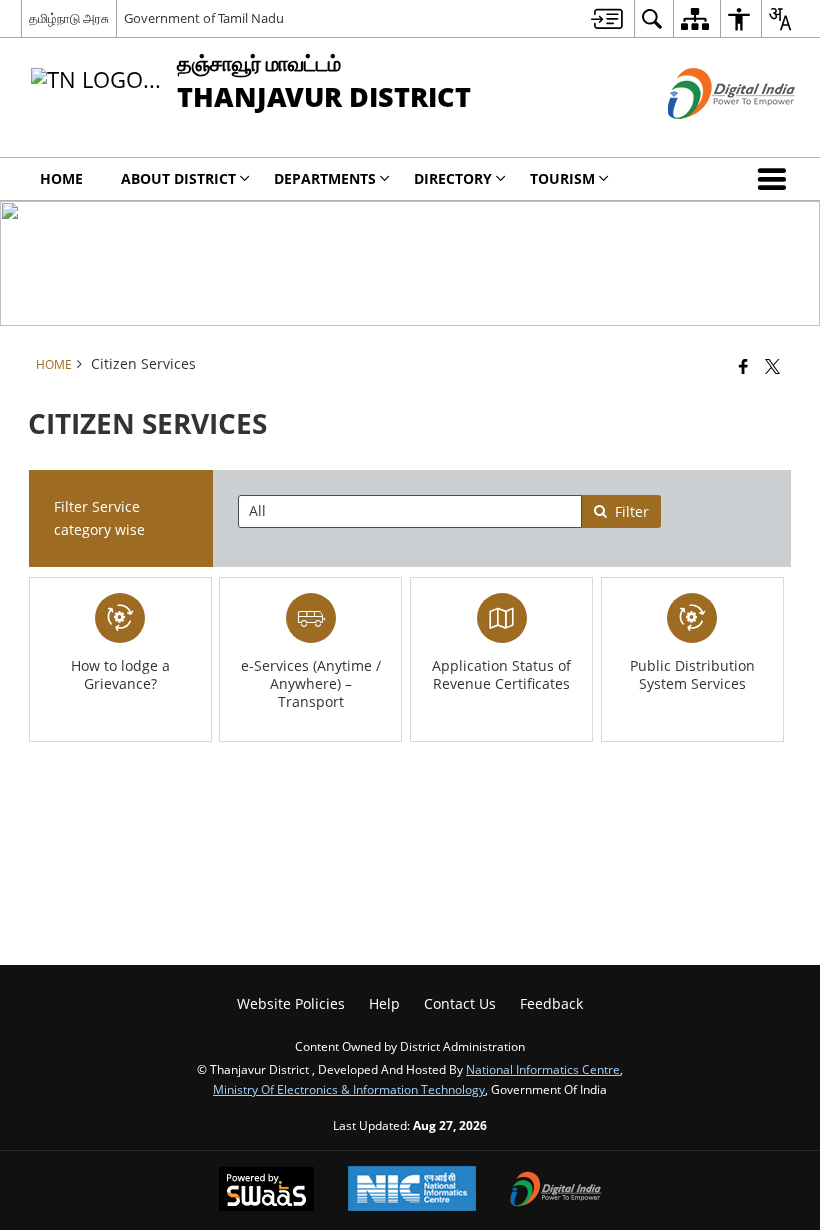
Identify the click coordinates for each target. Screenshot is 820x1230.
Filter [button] (632, 511)
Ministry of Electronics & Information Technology (349, 1089)
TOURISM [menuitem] (562, 178)
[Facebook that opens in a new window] (743, 366)
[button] (776, 179)
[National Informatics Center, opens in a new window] (412, 1190)
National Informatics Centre (543, 1069)
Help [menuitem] (384, 1003)
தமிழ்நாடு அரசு (69, 18)
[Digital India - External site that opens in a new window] (706, 135)
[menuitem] (607, 18)
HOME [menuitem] (61, 178)
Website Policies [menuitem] (291, 1003)
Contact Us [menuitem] (460, 1003)
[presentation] (410, 511)
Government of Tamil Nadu (204, 18)
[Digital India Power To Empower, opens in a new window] (556, 1191)
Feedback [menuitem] (551, 1003)
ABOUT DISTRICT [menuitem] (178, 178)
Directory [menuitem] (453, 178)
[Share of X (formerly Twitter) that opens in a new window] (772, 366)
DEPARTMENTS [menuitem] (325, 178)
